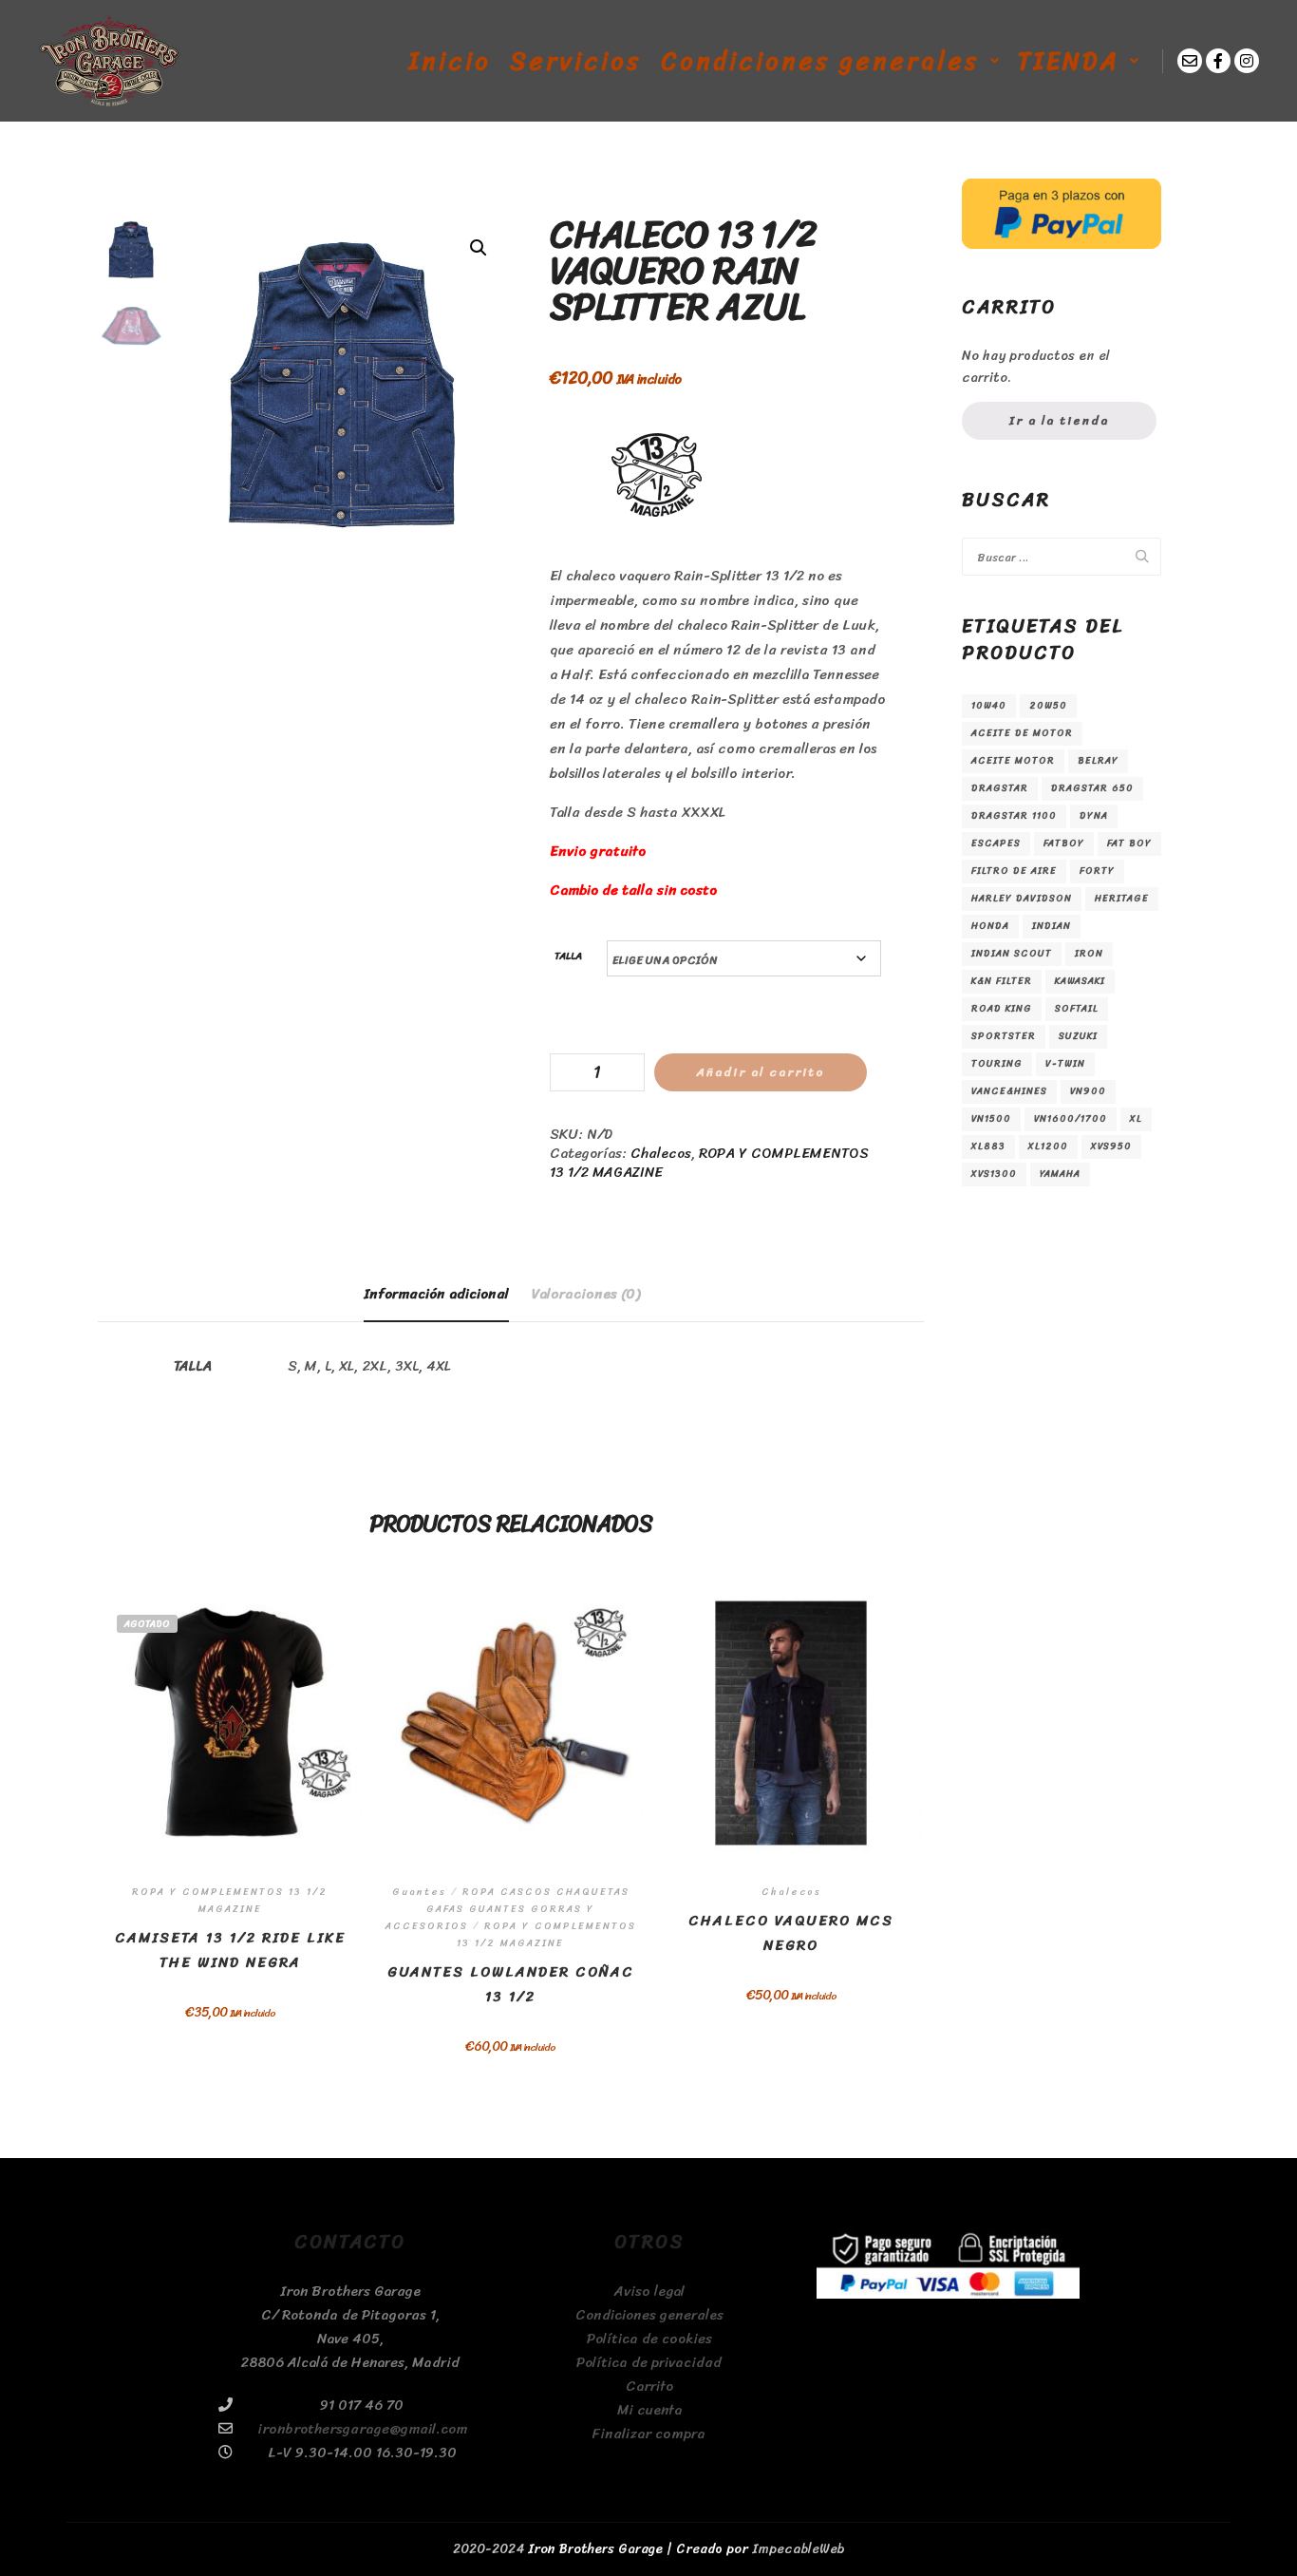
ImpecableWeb (799, 2549)
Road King (1002, 1009)
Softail (1077, 1009)
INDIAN (1052, 926)
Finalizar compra (649, 2434)
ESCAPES (996, 843)
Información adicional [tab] (436, 1294)
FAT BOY (1129, 843)
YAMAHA (1060, 1174)
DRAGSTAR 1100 (1014, 816)
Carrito (649, 2387)
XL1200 (1048, 1146)
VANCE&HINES (1009, 1091)
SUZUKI (1078, 1036)
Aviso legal (649, 2292)
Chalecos (661, 1153)
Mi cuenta (649, 2410)
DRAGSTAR (1000, 788)
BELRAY (1098, 761)
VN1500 (991, 1119)
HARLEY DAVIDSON (1022, 899)
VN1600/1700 (1071, 1119)
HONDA (990, 926)
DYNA (1094, 816)
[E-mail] (1190, 61)
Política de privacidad (649, 2363)
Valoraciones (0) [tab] (586, 1294)
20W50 (1048, 706)
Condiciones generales (649, 2315)
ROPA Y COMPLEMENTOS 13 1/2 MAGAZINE (709, 1163)
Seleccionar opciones (230, 1764)
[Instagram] (1247, 61)
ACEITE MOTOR (1013, 761)
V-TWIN (1065, 1064)
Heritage (1122, 899)
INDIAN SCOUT (1012, 954)
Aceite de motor (1022, 733)
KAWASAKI (1080, 981)
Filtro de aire (1014, 871)
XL (1136, 1119)
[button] (479, 248)
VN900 (1088, 1091)
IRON (1089, 954)
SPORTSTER (1004, 1036)
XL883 (988, 1146)
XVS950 (1111, 1146)
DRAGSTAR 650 (1092, 788)
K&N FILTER (1002, 981)
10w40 (989, 706)
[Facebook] (1218, 61)
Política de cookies (649, 2339)
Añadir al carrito (761, 1072)
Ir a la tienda (1059, 420)
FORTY (1097, 871)
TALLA (568, 956)
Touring (997, 1064)
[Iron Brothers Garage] (109, 61)
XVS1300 (994, 1174)
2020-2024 (489, 2549)
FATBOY (1064, 843)
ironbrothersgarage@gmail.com (362, 2429)
